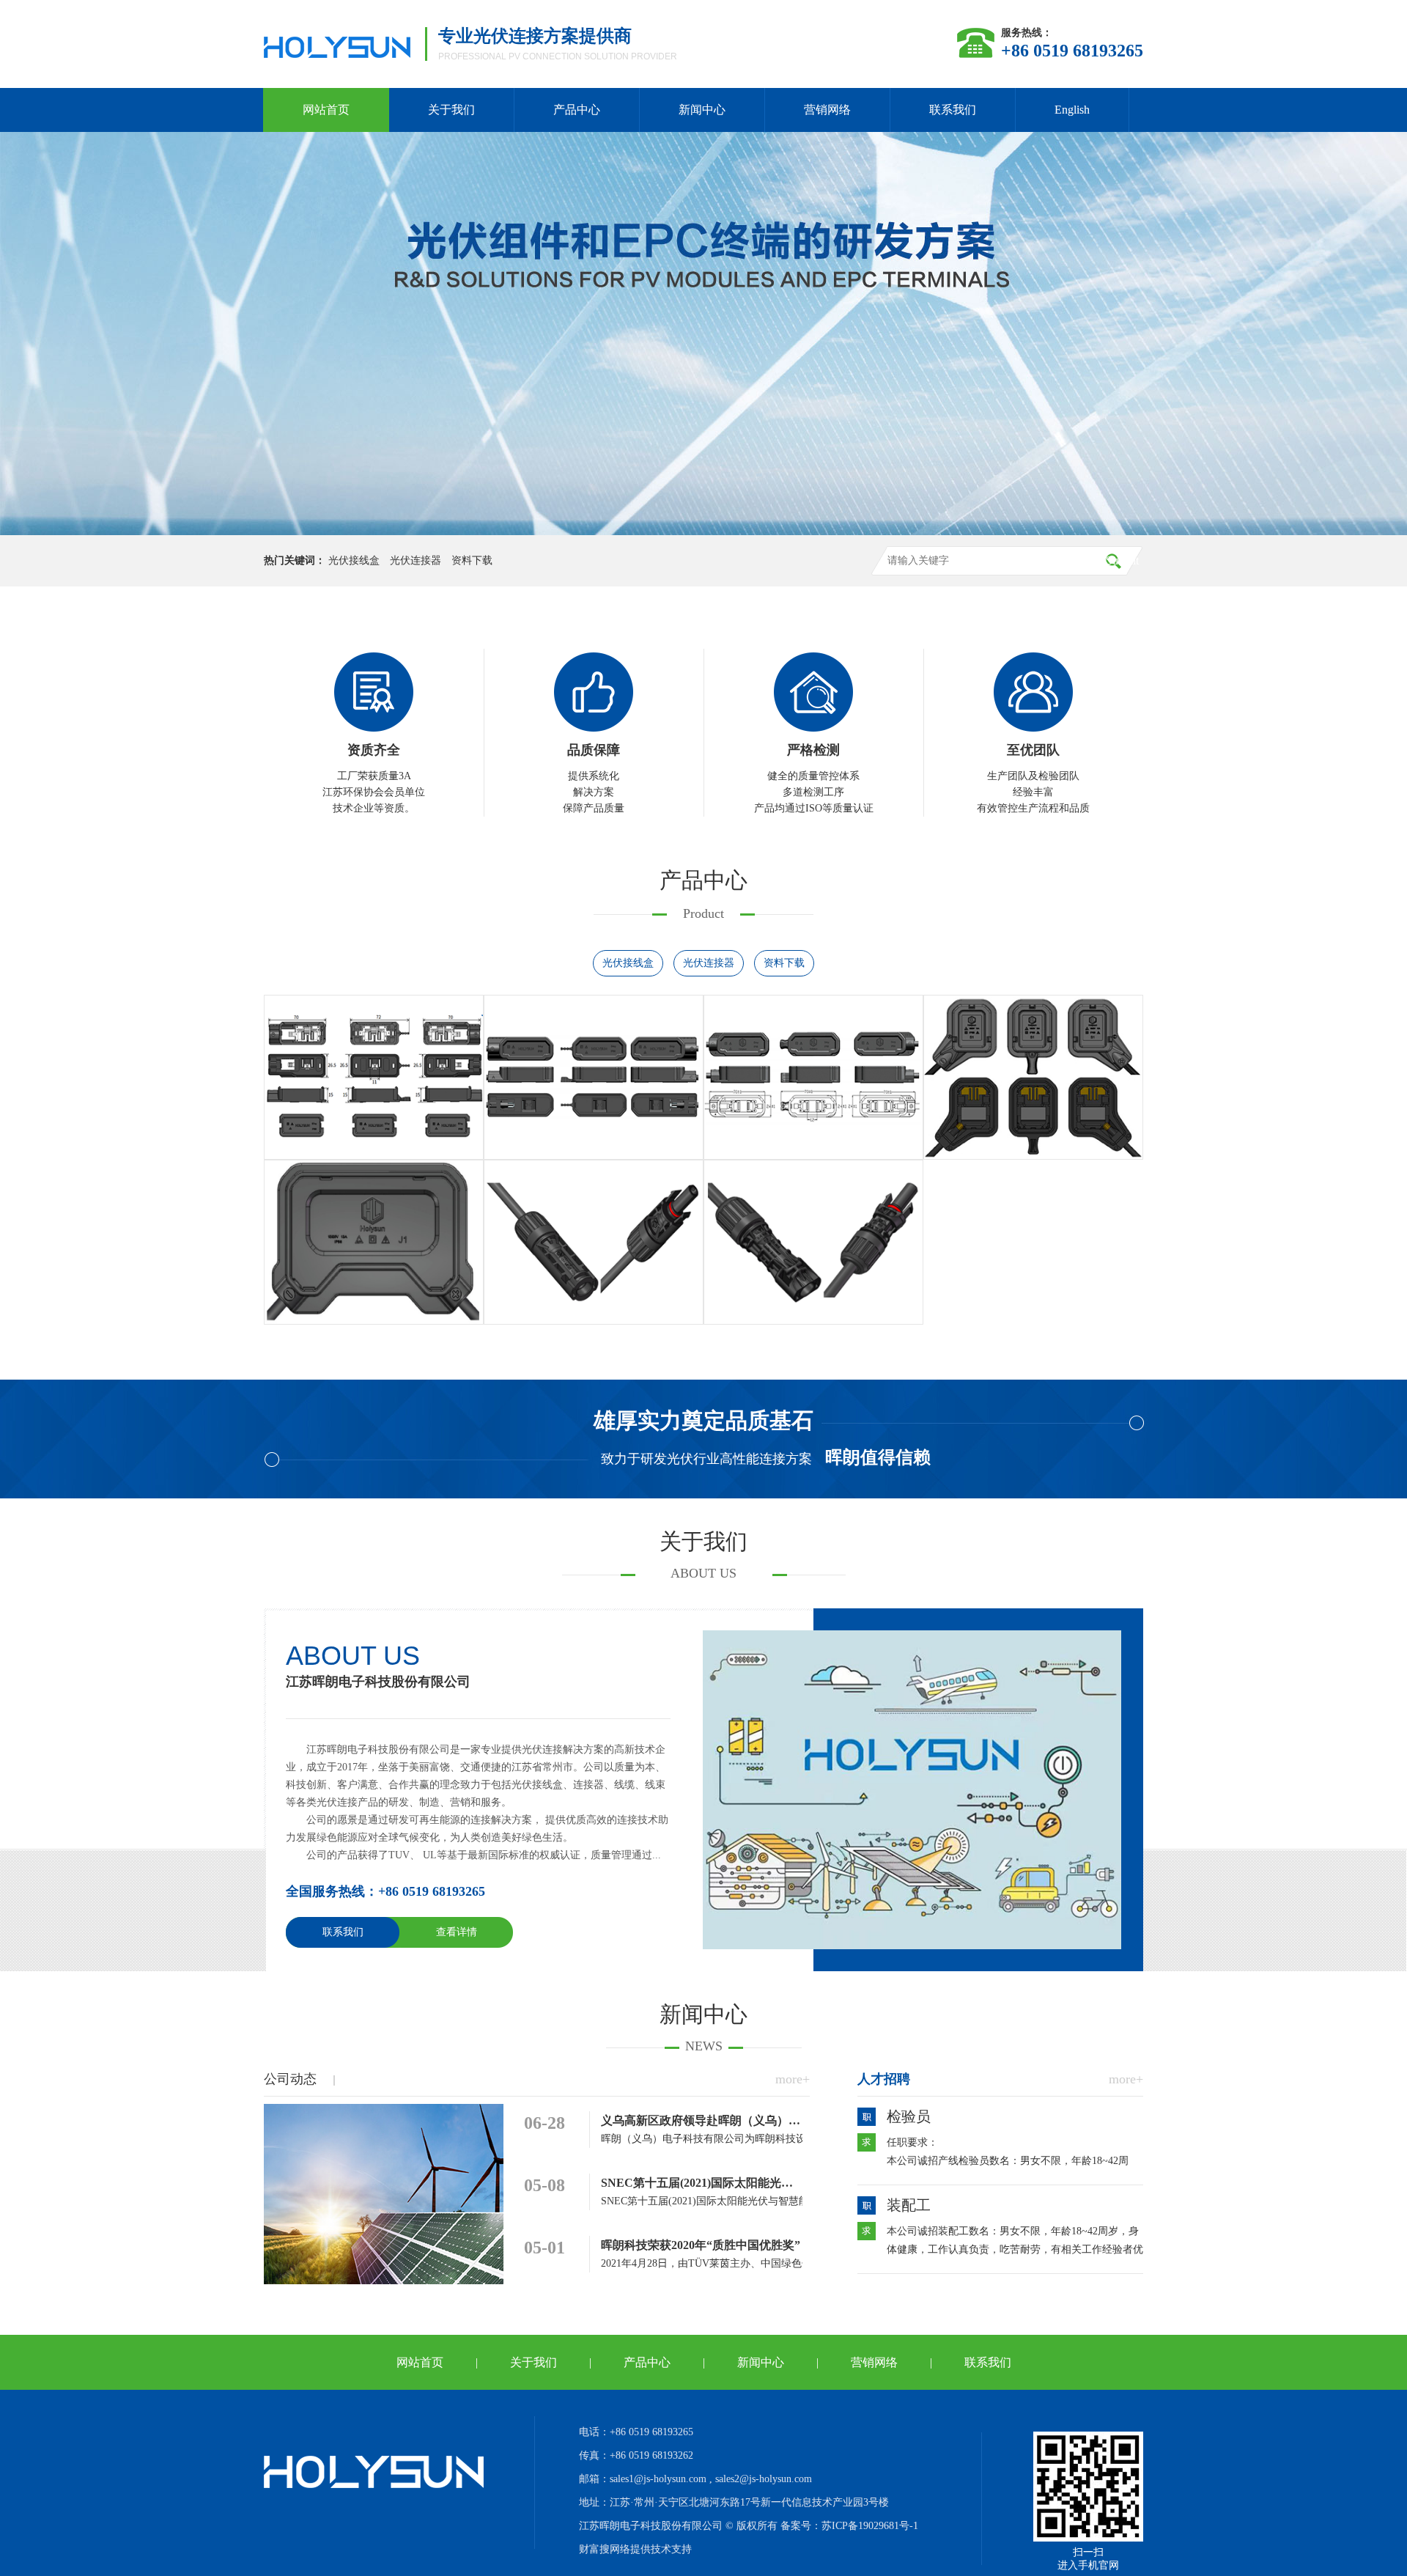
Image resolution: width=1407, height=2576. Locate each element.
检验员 (909, 2116)
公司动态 (290, 2079)
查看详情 (457, 1932)
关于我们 (451, 110)
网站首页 (326, 110)
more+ (793, 2079)
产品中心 (577, 110)
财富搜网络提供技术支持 (635, 2549)
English (1072, 110)
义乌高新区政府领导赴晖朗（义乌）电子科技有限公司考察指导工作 (777, 2120)
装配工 (909, 2205)
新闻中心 (702, 110)
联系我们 (953, 110)
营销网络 (827, 110)
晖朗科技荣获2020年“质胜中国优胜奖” (701, 2245)
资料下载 (472, 560)
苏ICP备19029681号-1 (870, 2526)
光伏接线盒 (354, 560)
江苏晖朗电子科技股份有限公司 (378, 1682)
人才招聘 (884, 2079)
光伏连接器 (416, 560)
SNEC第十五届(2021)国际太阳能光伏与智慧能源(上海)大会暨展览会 (777, 2183)
